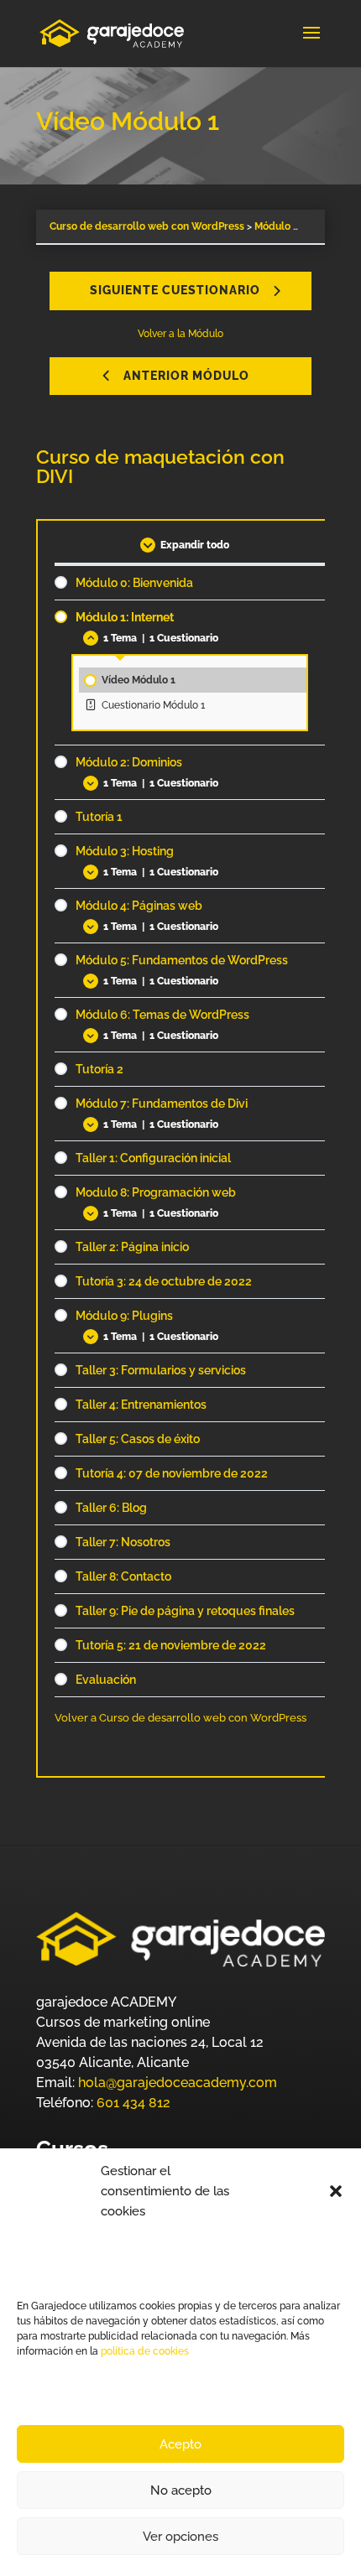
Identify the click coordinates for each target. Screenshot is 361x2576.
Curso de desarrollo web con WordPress (147, 226)
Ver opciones (180, 2537)
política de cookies (144, 2351)
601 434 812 (133, 2103)
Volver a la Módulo (180, 334)
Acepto (180, 2444)
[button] (336, 2191)
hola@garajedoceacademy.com (178, 2083)
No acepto (181, 2490)
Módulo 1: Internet (298, 226)
